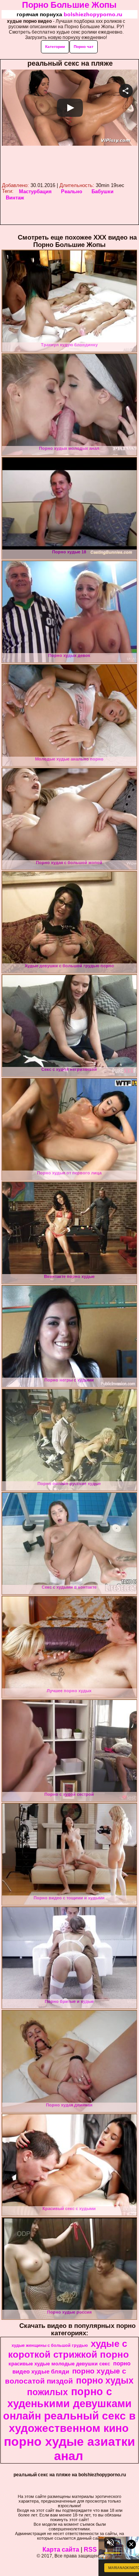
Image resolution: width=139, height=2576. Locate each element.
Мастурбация (35, 191)
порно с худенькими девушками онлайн (67, 2404)
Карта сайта (61, 2550)
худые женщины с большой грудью (50, 2345)
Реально (72, 191)
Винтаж (15, 198)
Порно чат (84, 47)
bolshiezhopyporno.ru (93, 14)
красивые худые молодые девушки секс (59, 2364)
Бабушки (103, 191)
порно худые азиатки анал (69, 2449)
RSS (90, 2550)
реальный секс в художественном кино (72, 2422)
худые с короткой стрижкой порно (69, 2349)
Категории (55, 47)
